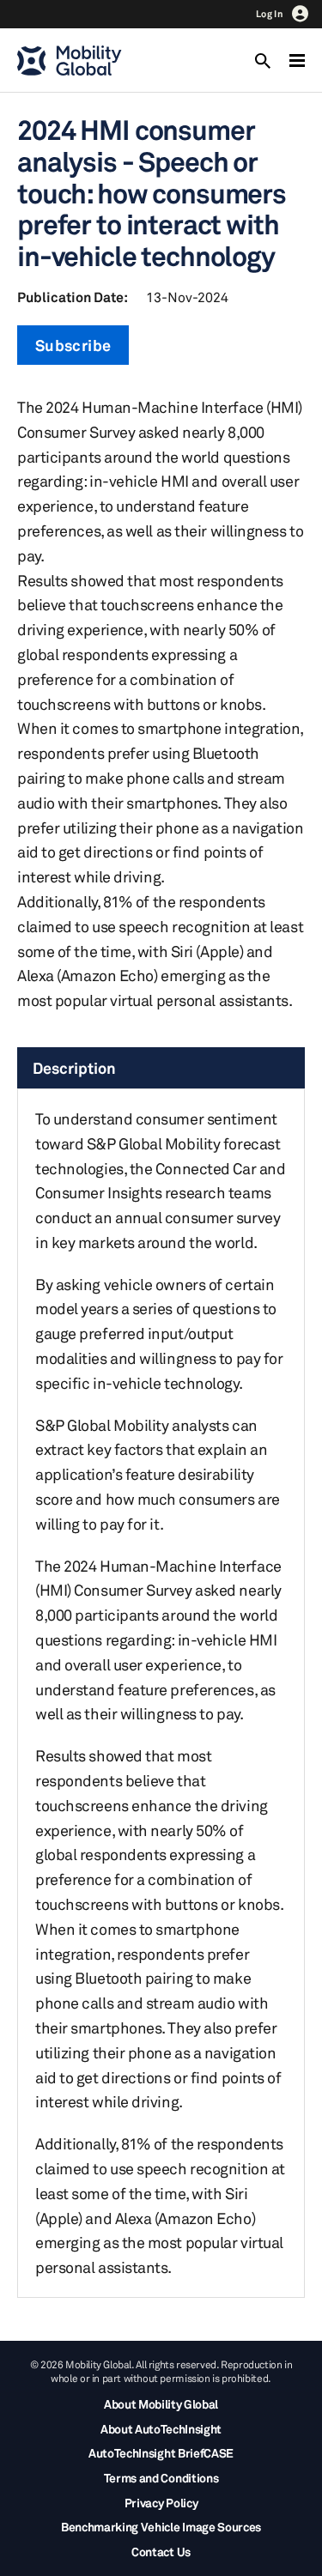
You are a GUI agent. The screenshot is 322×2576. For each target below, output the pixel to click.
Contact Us (161, 2552)
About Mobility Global (161, 2404)
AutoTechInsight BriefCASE (161, 2453)
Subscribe (73, 345)
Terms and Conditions (161, 2478)
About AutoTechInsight (161, 2429)
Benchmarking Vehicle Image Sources (161, 2527)
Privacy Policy (161, 2503)
